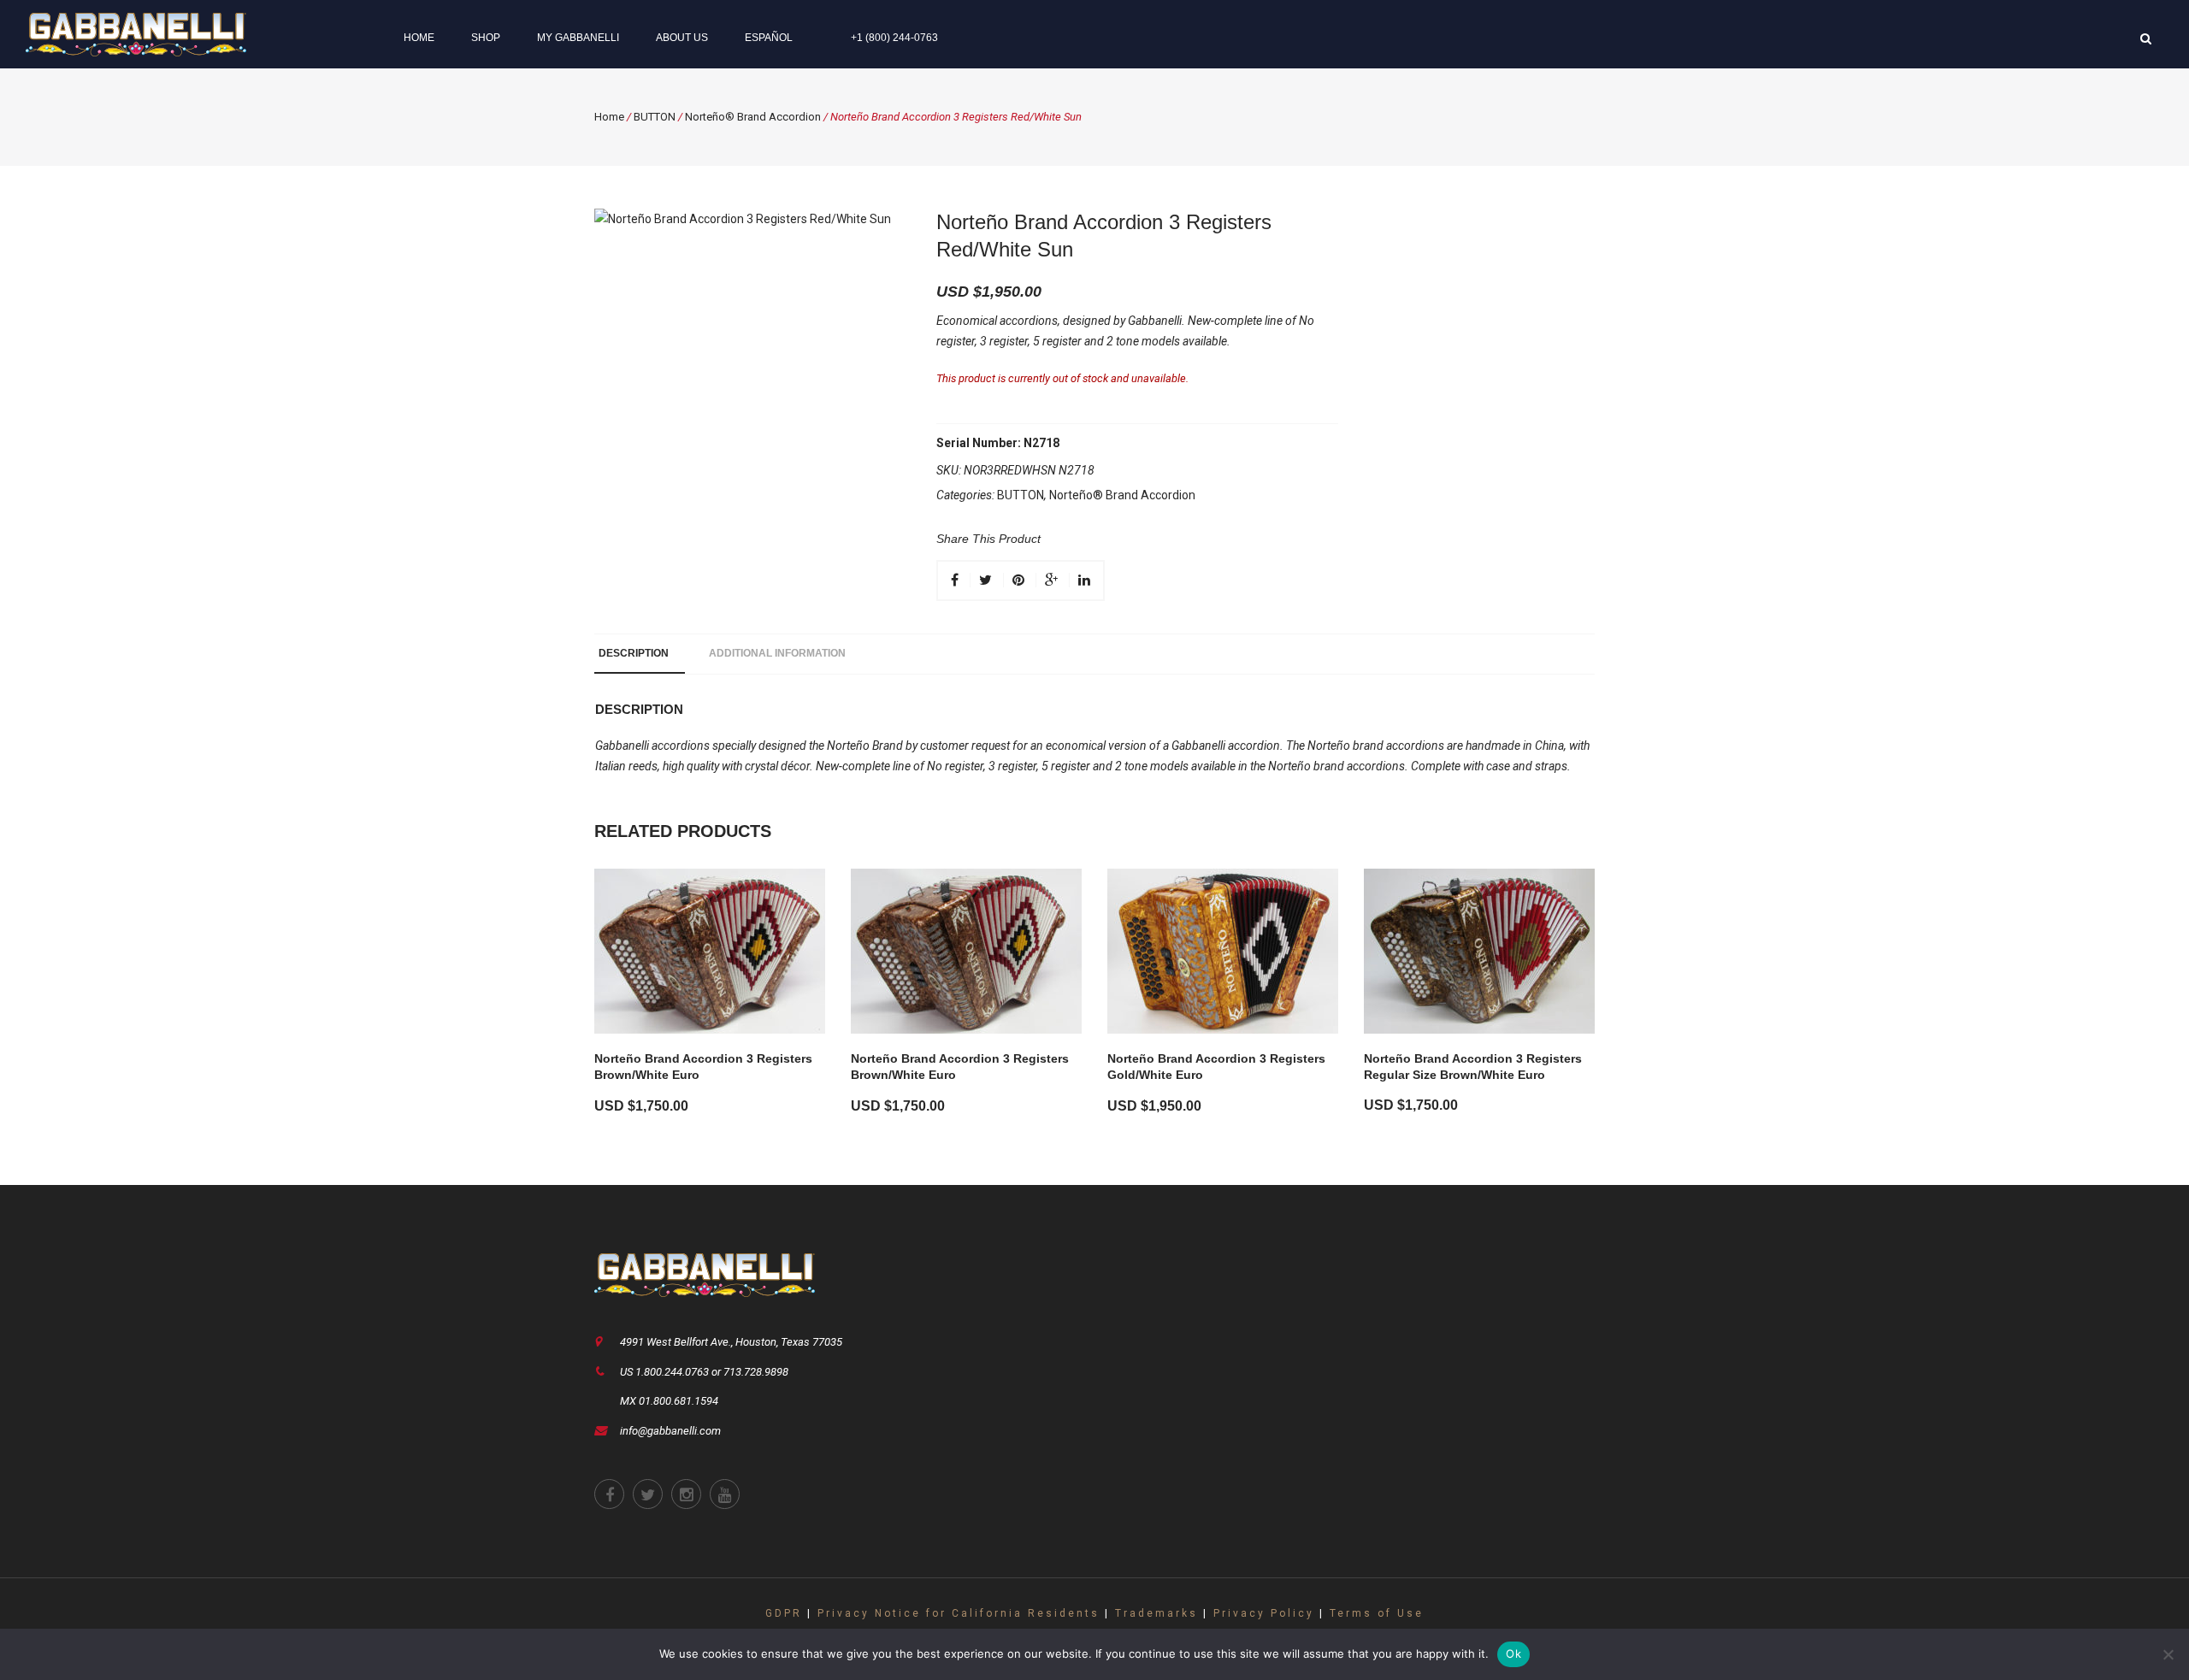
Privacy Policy (1264, 1613)
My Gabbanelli (578, 38)
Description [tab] (634, 653)
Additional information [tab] (777, 653)
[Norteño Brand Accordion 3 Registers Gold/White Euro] (1223, 951)
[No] (2168, 1654)
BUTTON (655, 117)
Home (419, 38)
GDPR (784, 1613)
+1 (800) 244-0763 (894, 38)
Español (769, 38)
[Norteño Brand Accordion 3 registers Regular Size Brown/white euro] (1479, 951)
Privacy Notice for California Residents (959, 1613)
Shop (486, 38)
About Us (682, 38)
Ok (1513, 1653)
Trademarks (1156, 1613)
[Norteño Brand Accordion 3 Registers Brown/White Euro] (710, 951)
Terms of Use (1377, 1613)
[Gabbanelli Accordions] (136, 33)
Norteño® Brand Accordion (753, 117)
